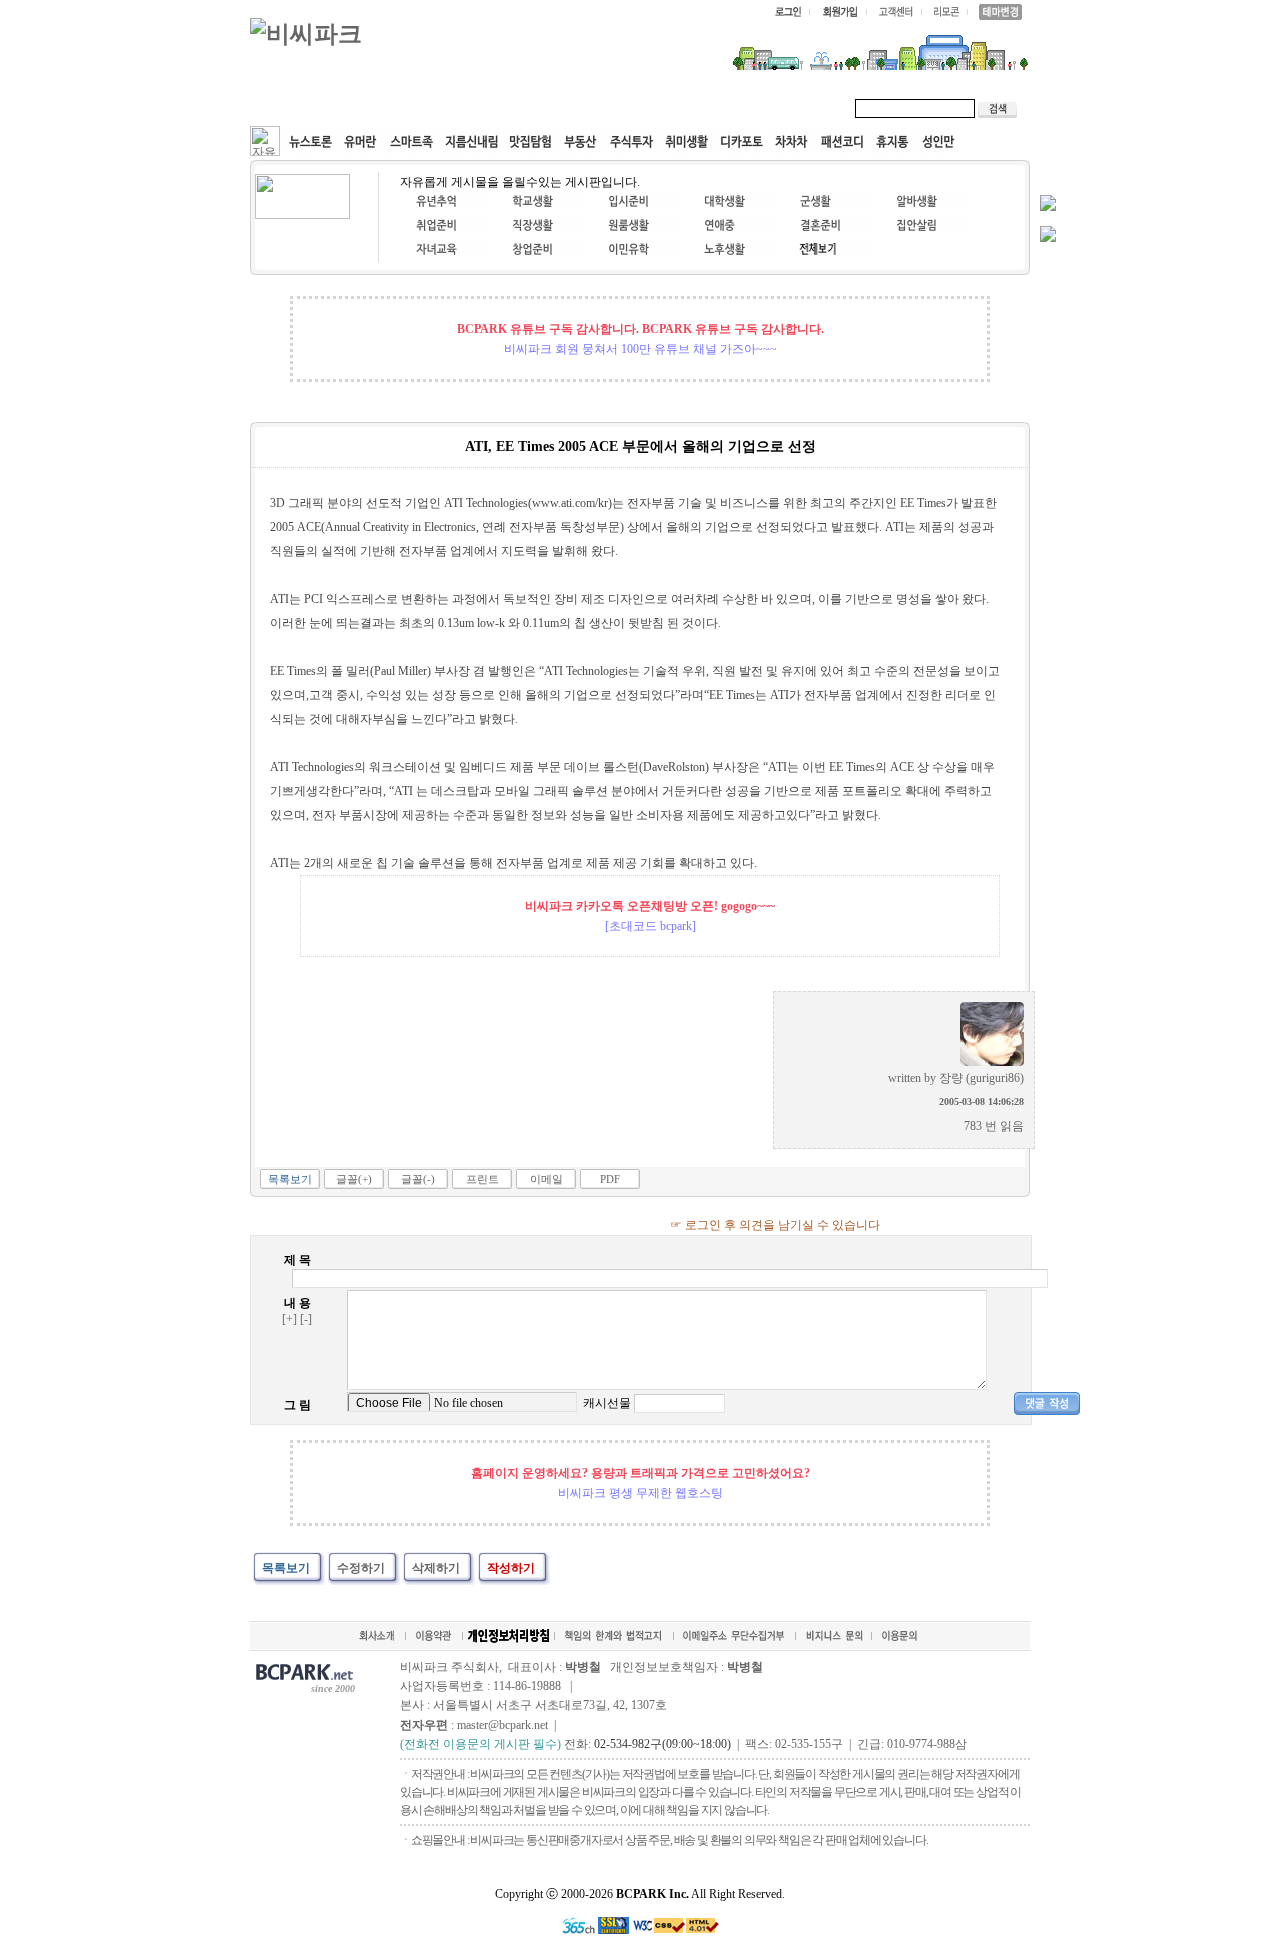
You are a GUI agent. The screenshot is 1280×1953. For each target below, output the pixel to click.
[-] (306, 1319)
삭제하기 (436, 1568)
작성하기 (511, 1568)
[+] (289, 1319)
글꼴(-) (418, 1179)
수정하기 (361, 1568)
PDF (610, 1179)
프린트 (482, 1179)
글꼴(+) (354, 1179)
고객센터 (634, 108)
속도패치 (382, 108)
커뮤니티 (298, 108)
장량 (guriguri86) (981, 1078)
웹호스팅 (466, 108)
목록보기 (290, 1179)
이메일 (546, 1179)
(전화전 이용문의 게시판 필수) (480, 1744)
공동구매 (550, 108)
